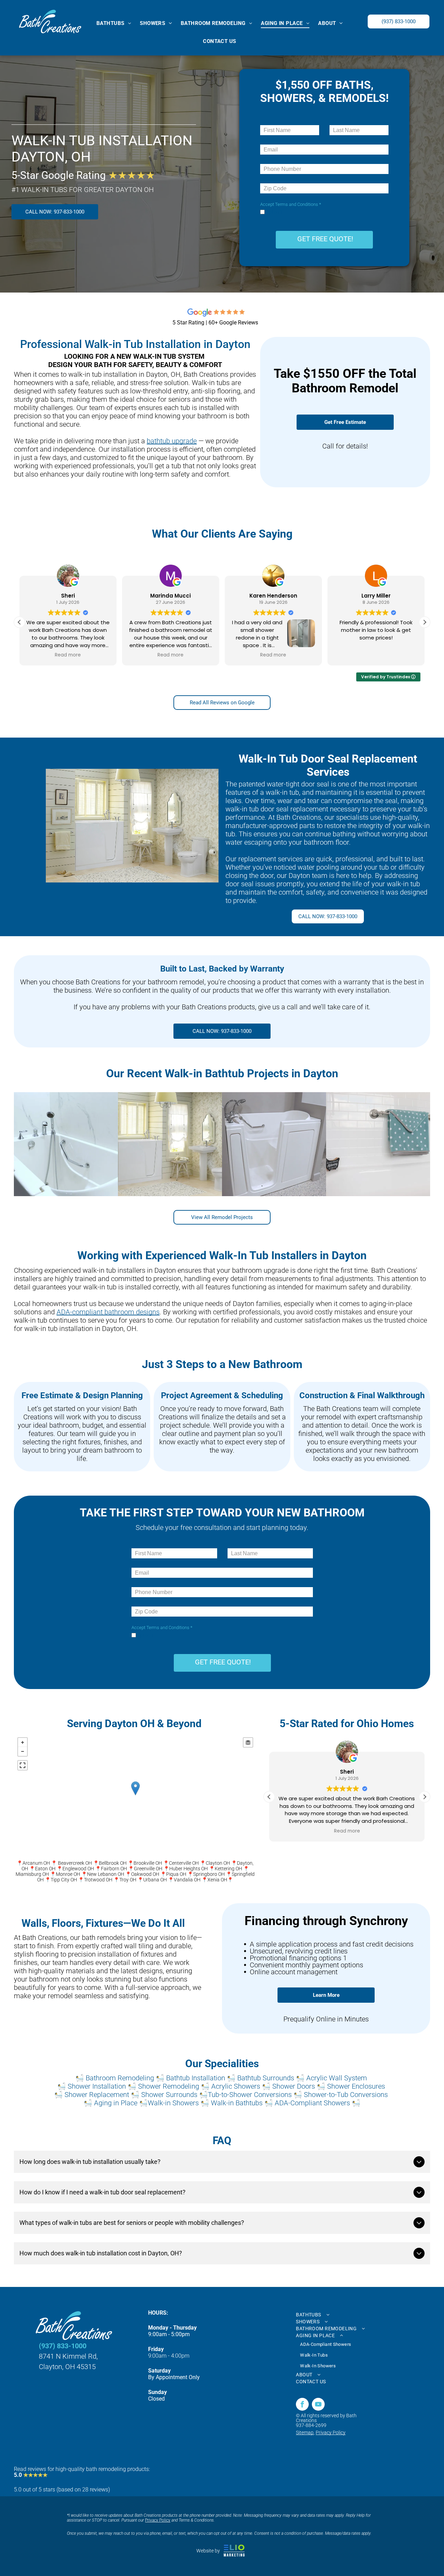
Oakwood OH (145, 1874)
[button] (425, 622)
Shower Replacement (97, 2095)
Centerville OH (184, 1863)
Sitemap (305, 2433)
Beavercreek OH (75, 1863)
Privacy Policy (331, 2433)
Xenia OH (217, 1880)
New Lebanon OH (106, 1874)
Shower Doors (294, 2086)
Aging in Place (116, 2103)
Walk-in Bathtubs (237, 2103)
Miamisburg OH (32, 1874)
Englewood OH (78, 1869)
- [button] (23, 1751)
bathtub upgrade (172, 441)
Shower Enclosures (356, 2086)
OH (74, 1880)
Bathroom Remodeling (120, 2078)
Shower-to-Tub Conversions (346, 2095)
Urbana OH (155, 1880)
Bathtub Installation (196, 2078)
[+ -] (135, 1795)
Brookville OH (148, 1863)
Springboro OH (209, 1874)
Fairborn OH (114, 1869)
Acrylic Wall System (337, 2078)
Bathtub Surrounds (266, 2078)
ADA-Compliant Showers (312, 2103)
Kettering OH (228, 1869)
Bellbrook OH (113, 1863)
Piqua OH (176, 1874)
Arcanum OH (36, 1863)
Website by (208, 2551)
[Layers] (248, 1742)
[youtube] (318, 2405)
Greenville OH (148, 1869)
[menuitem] (116, 23)
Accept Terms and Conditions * (291, 204)
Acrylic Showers (236, 2086)
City (65, 1880)
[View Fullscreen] (23, 1765)
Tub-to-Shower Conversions (250, 2095)
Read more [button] (68, 655)
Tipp (55, 1880)
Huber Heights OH (189, 1869)
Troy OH (128, 1880)
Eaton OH (45, 1869)
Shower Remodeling (169, 2086)
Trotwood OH (98, 1880)
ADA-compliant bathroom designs (108, 1312)
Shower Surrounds (169, 2095)
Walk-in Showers (173, 2103)
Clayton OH (218, 1863)
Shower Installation (97, 2086)
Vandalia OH (187, 1880)
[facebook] (302, 2405)
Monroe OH (68, 1874)
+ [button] (23, 1742)
